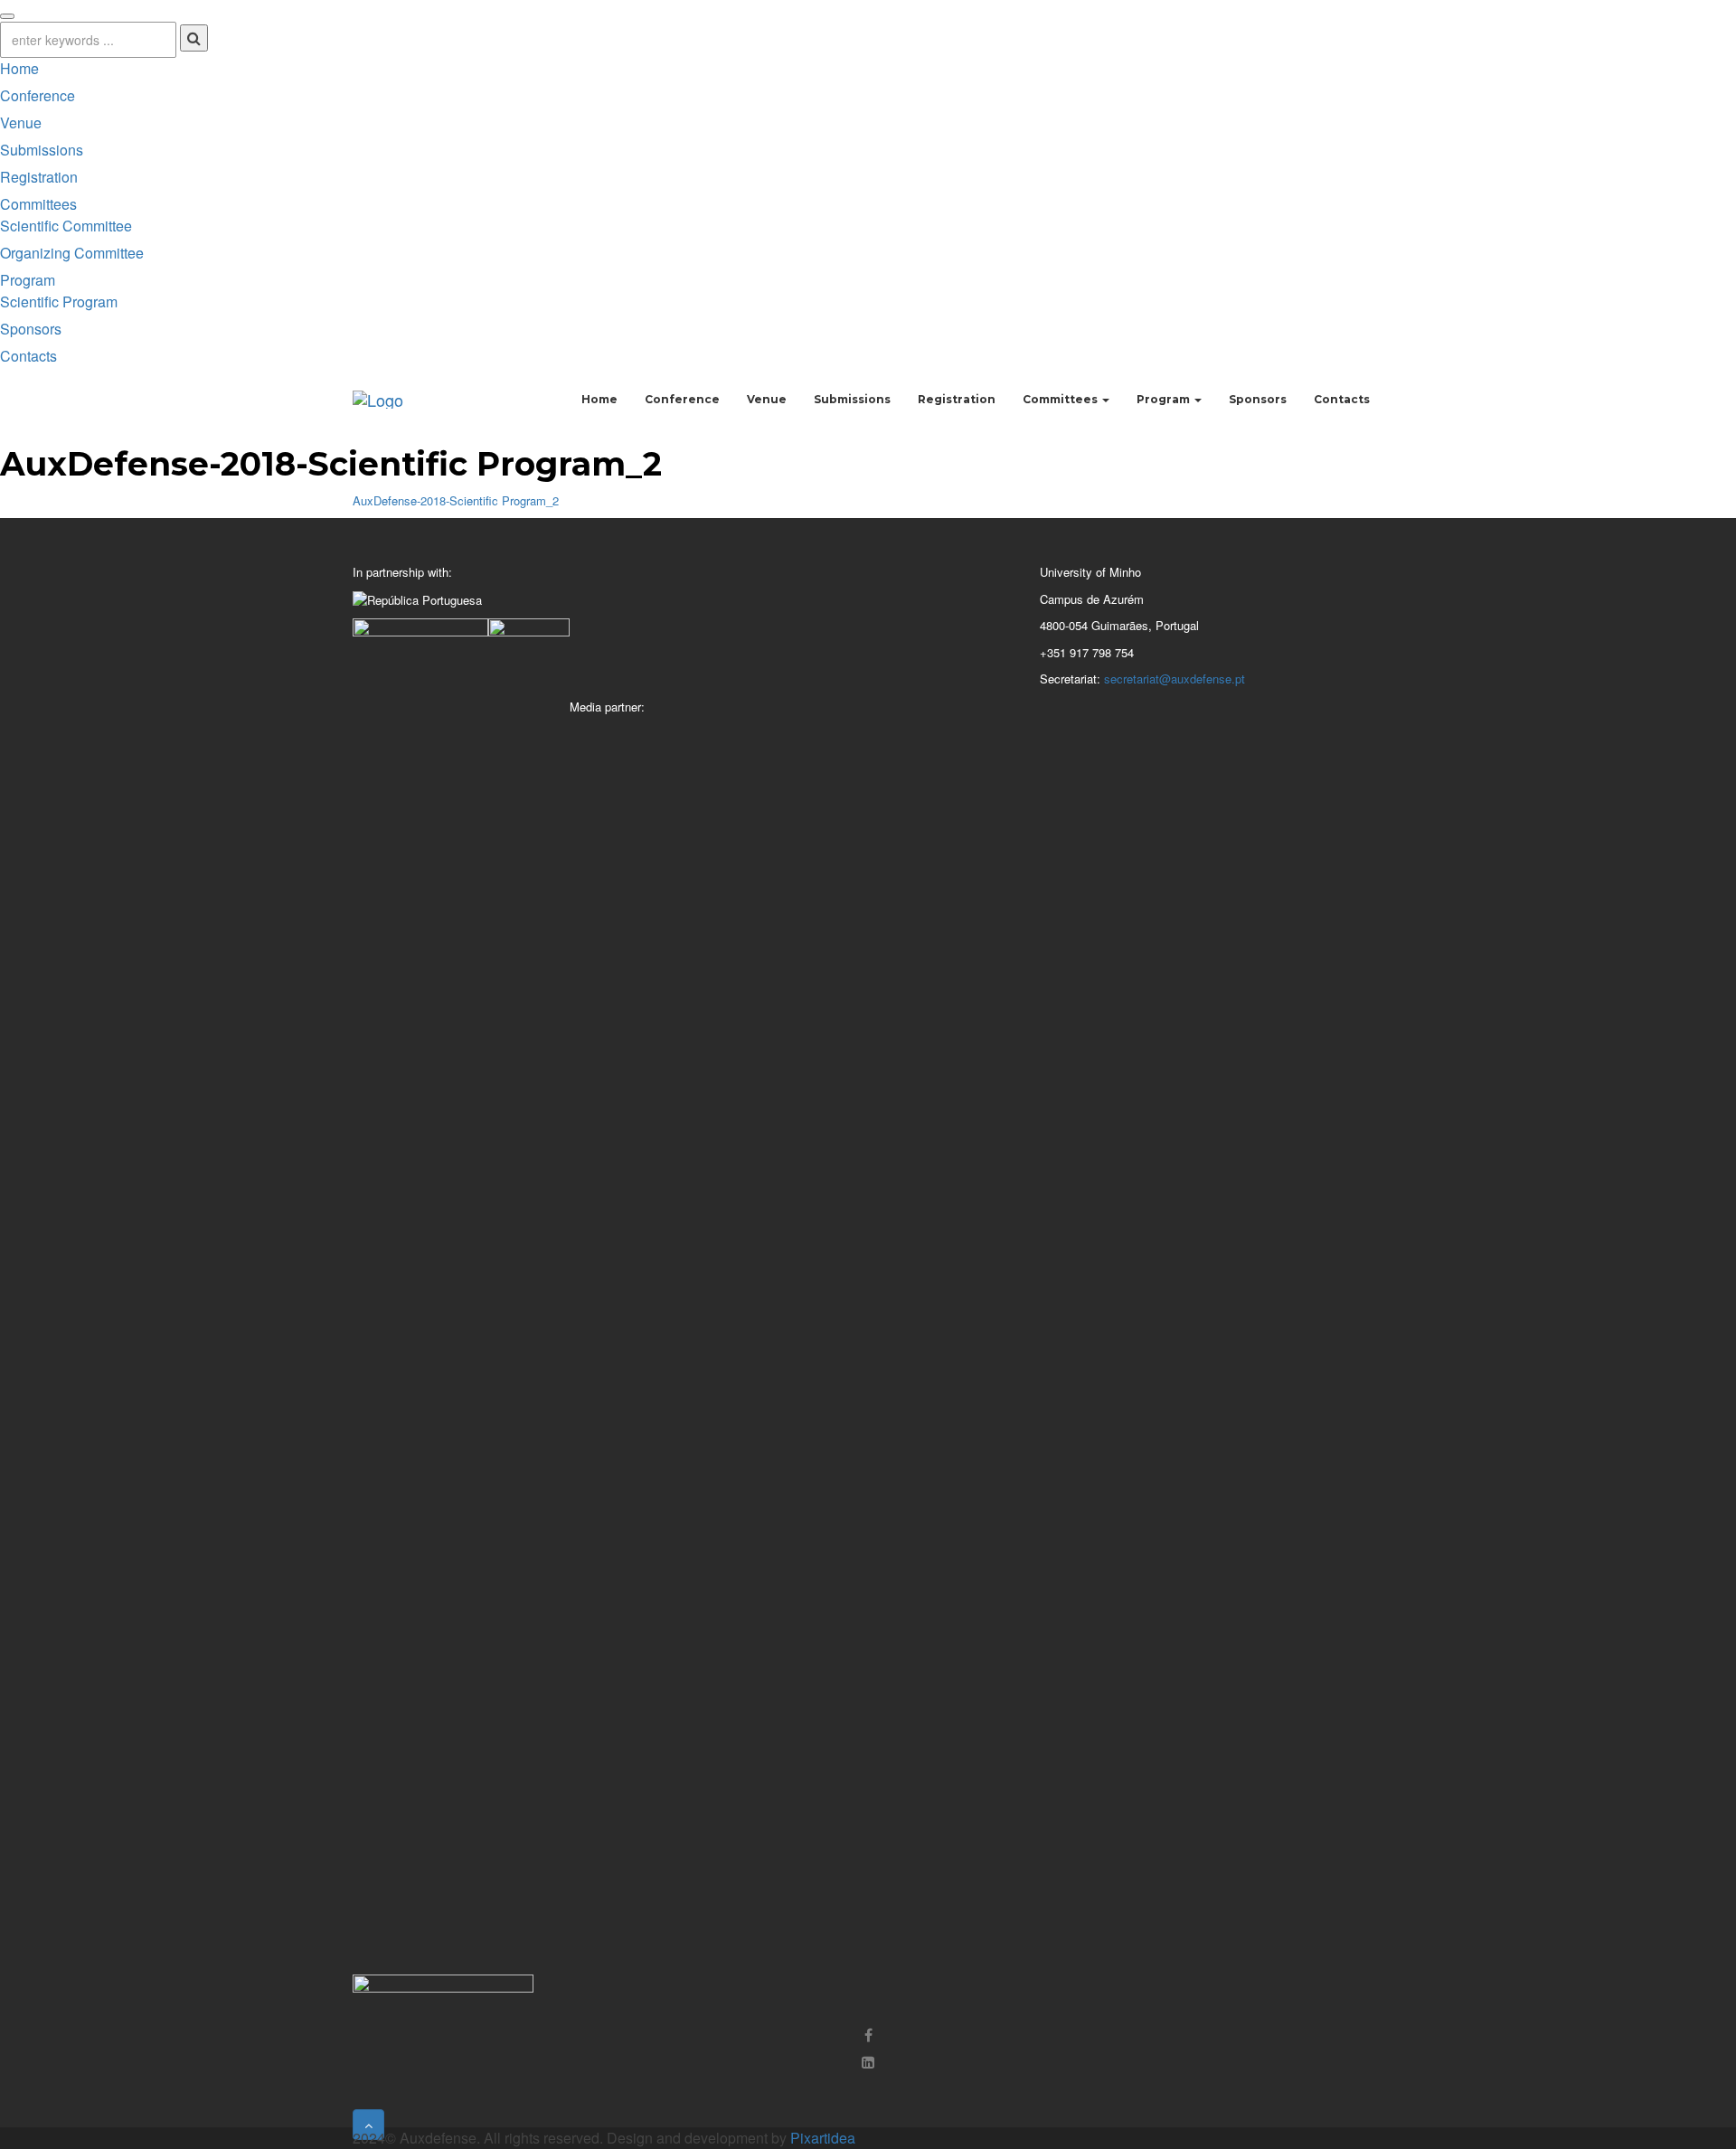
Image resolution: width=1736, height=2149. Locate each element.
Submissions (42, 150)
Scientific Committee (66, 226)
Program (28, 280)
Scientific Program (59, 302)
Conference (38, 95)
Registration (39, 177)
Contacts (28, 356)
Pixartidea (823, 2138)
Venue (21, 123)
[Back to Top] (368, 2125)
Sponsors (31, 329)
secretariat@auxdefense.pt (1175, 679)
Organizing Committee (72, 253)
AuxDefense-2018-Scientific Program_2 (456, 500)
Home (19, 68)
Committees (38, 204)
